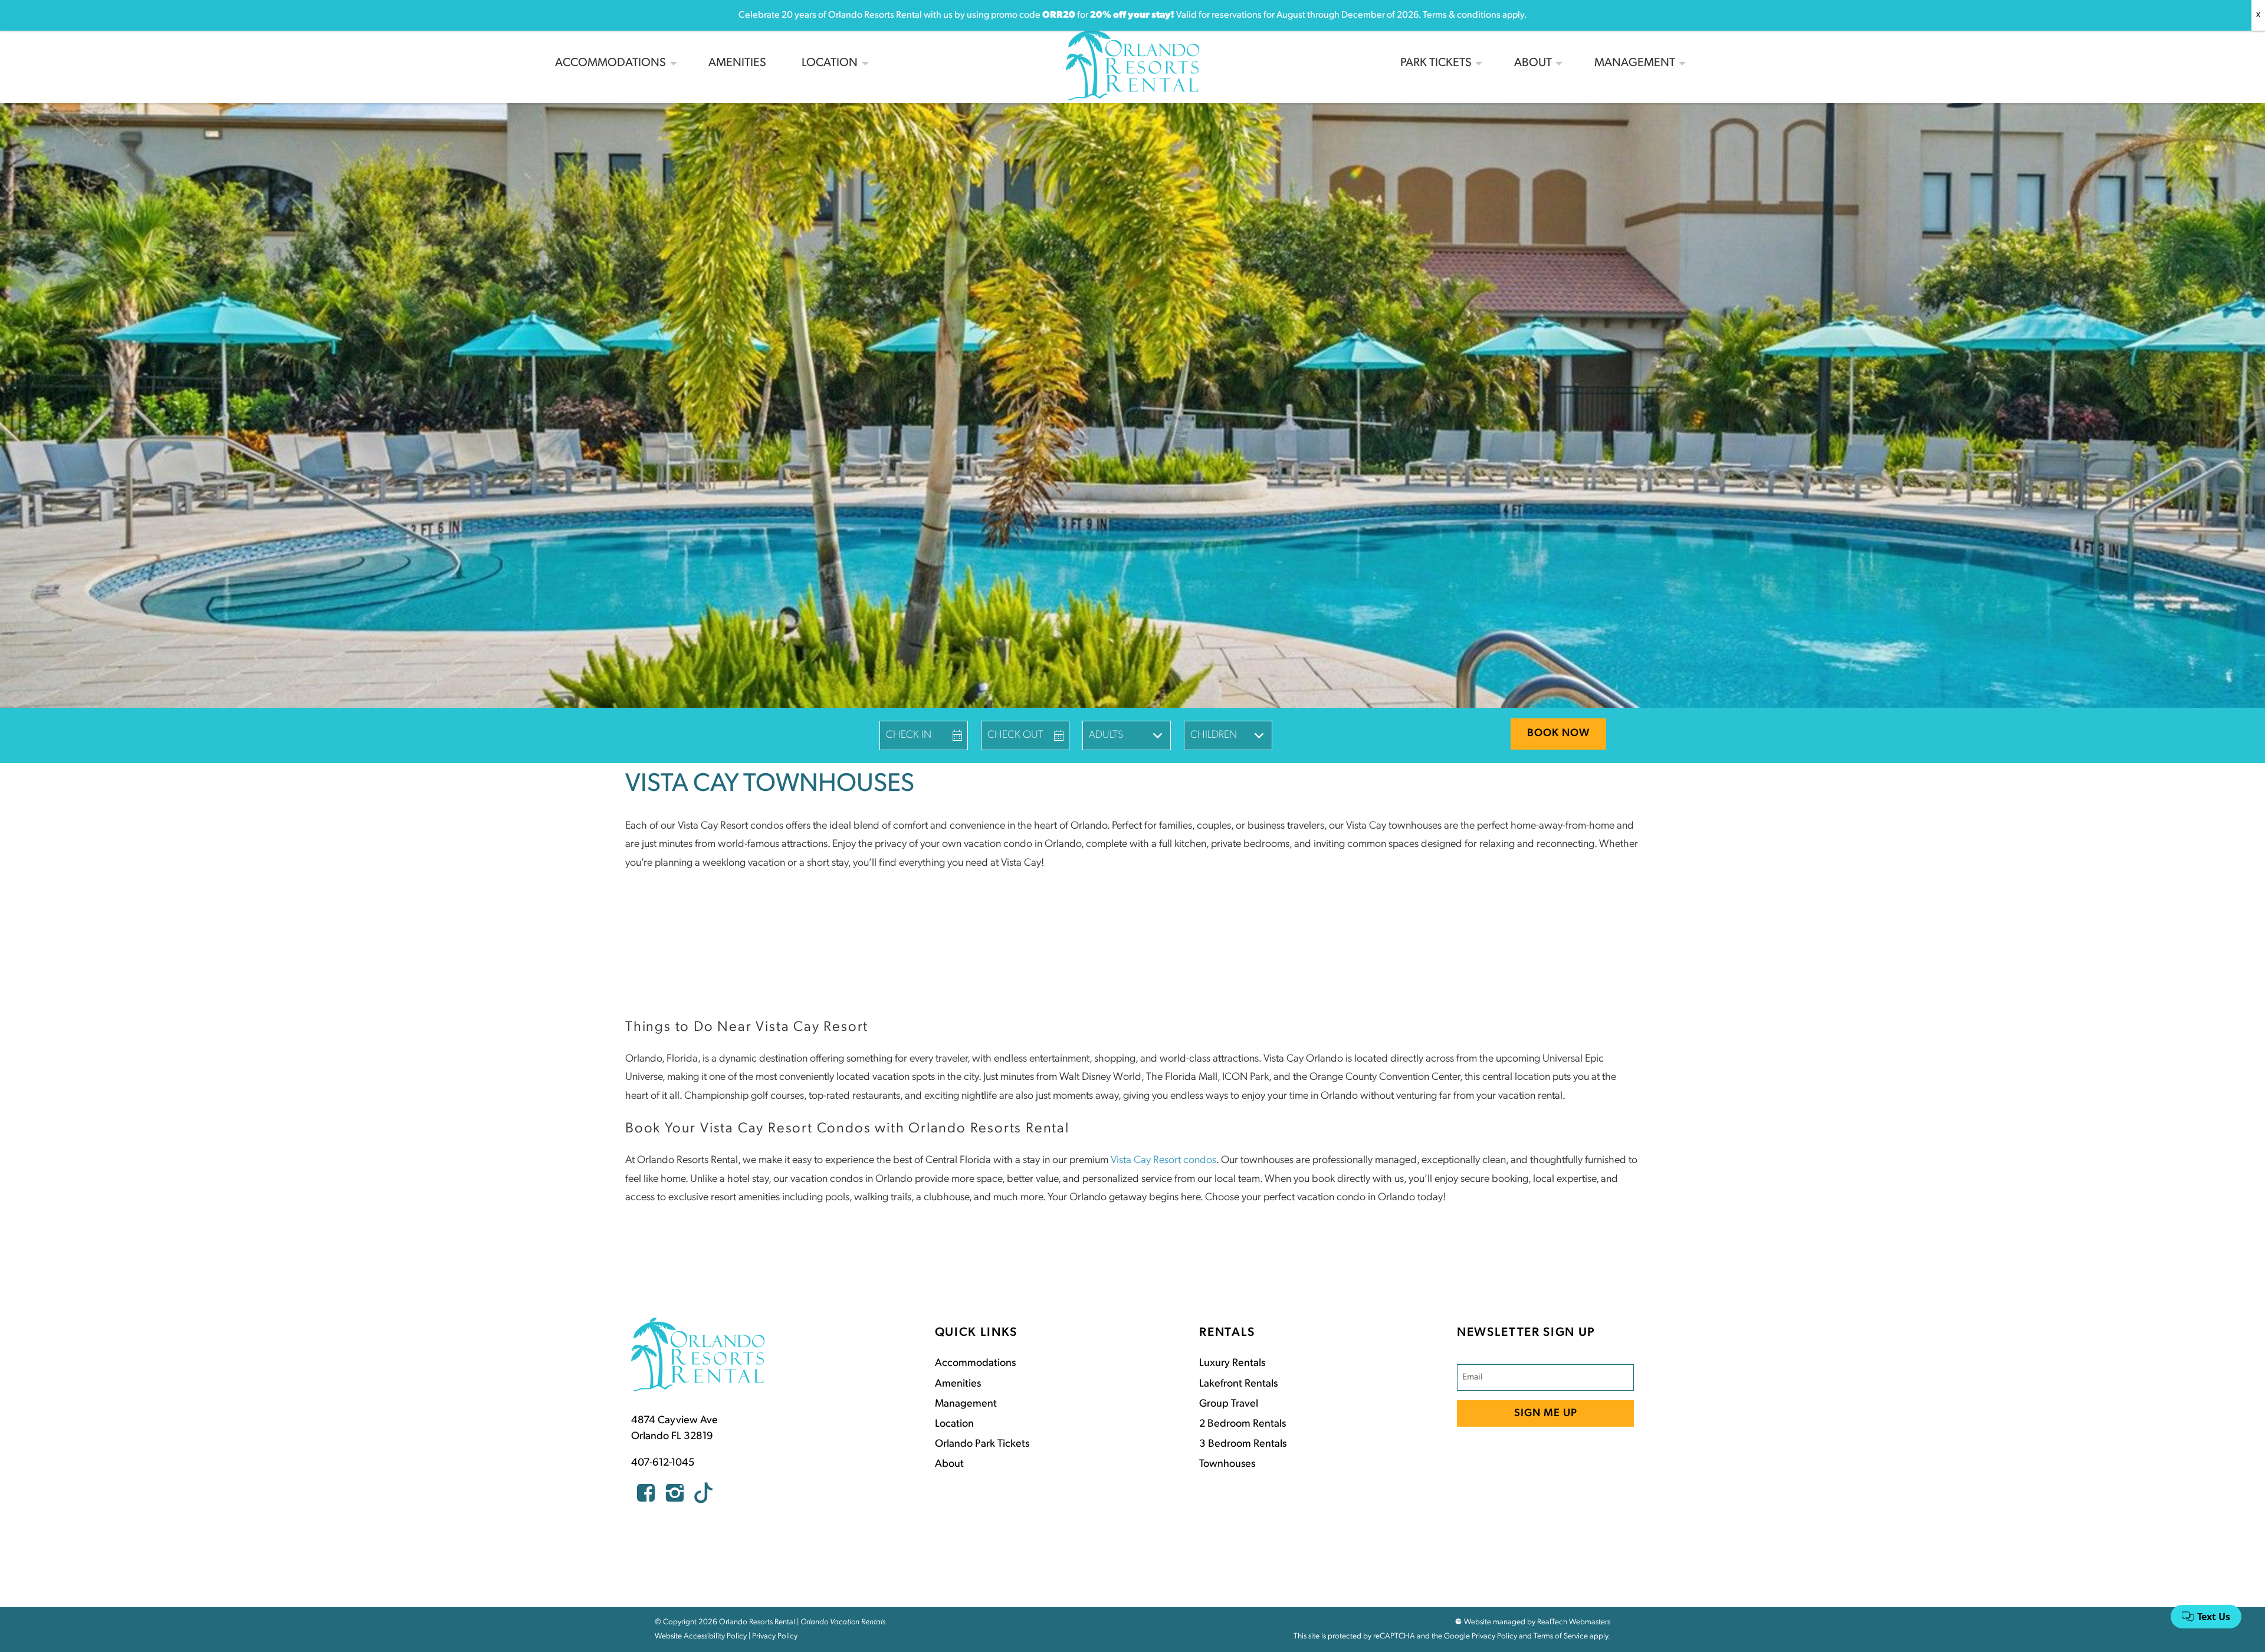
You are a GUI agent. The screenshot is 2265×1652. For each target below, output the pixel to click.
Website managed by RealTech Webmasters (1537, 1622)
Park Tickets (1436, 63)
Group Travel (1229, 1404)
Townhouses (1227, 1464)
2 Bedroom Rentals (1243, 1424)
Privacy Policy (775, 1636)
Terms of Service (1561, 1636)
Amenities (737, 63)
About (1533, 63)
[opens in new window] (646, 1497)
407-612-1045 (663, 1463)
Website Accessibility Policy (701, 1636)
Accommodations (610, 63)
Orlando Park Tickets (982, 1444)
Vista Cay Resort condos (1163, 1161)
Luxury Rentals (1232, 1364)
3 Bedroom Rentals (1243, 1444)
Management (1635, 63)
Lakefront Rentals (1238, 1384)
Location (830, 63)
